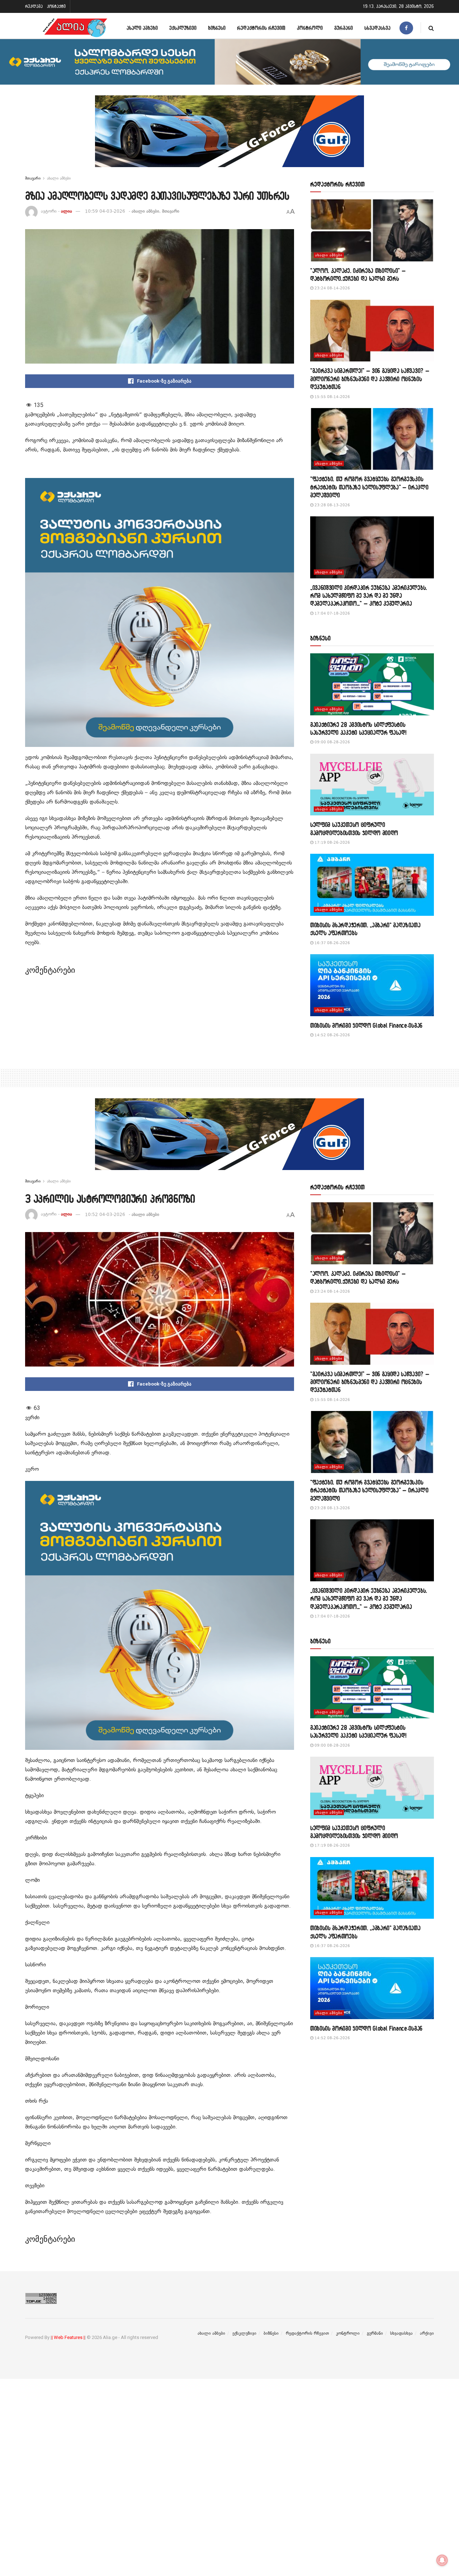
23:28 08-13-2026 (332, 505)
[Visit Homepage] (75, 28)
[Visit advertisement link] (229, 137)
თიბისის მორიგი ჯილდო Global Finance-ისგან (366, 1025)
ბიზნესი (217, 28)
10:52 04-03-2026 (105, 1214)
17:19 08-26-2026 (332, 842)
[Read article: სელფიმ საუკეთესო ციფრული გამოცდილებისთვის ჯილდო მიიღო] (372, 785)
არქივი (427, 2333)
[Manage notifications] (442, 2560)
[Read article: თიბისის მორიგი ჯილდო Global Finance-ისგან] (372, 985)
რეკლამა (34, 6)
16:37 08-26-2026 (332, 943)
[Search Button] (431, 28)
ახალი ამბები (142, 28)
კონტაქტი (56, 6)
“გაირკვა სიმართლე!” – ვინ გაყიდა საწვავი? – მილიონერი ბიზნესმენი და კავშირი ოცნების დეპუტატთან (370, 379)
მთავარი (33, 178)
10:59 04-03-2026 (105, 211)
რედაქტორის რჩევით (261, 28)
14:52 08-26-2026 (332, 1035)
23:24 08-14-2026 (332, 288)
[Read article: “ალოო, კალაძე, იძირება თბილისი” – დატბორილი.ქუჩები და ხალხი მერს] (372, 230)
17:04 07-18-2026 (332, 613)
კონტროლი (310, 28)
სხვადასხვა (377, 28)
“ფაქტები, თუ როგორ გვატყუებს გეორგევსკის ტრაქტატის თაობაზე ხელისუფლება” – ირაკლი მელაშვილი (369, 487)
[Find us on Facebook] (406, 28)
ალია (67, 211)
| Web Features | (68, 2337)
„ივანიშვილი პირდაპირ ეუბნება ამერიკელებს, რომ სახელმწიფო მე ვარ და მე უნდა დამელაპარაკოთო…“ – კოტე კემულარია (369, 596)
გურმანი (344, 28)
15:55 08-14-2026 (332, 397)
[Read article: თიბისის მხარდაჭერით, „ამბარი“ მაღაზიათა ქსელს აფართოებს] (372, 885)
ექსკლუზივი (183, 28)
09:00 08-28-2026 (332, 742)
